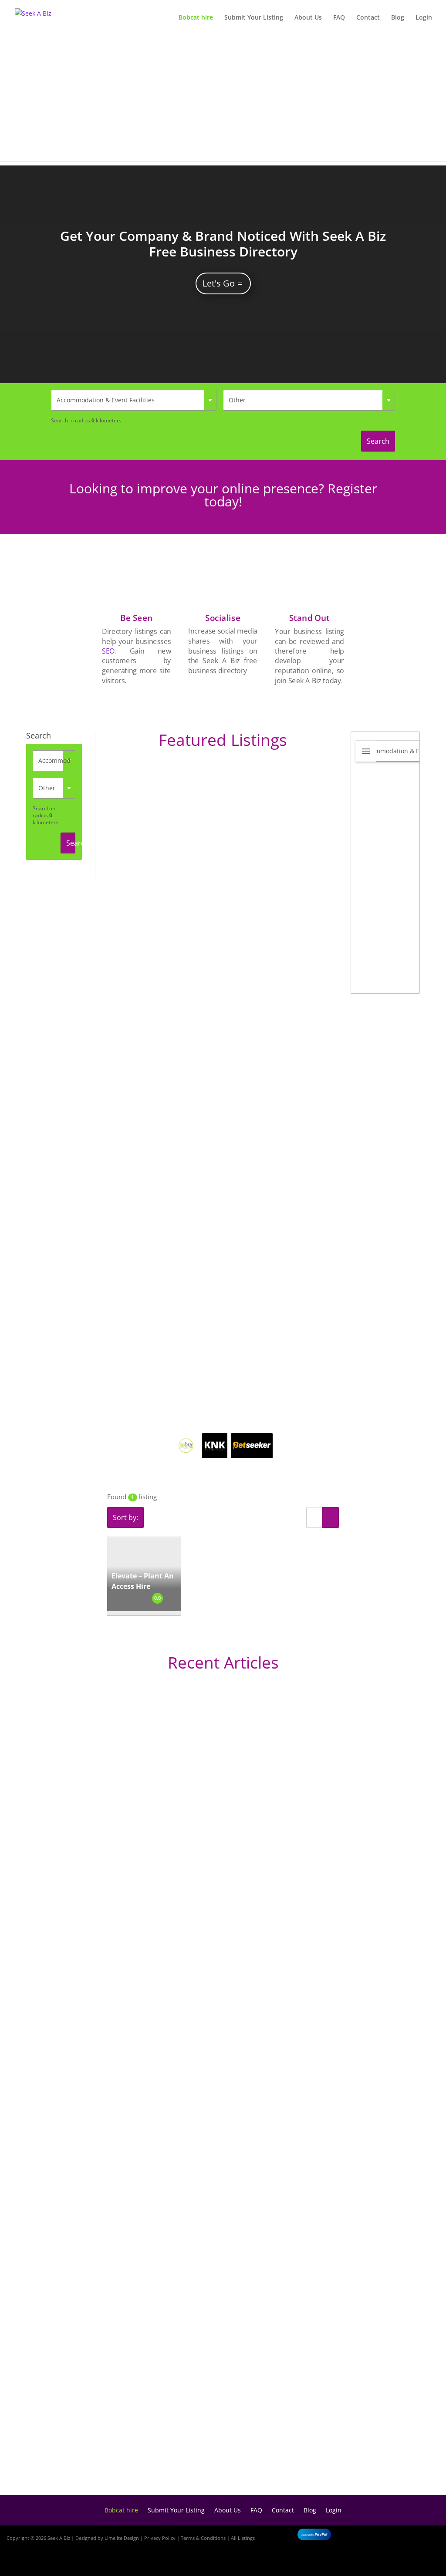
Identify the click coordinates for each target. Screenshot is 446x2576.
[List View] (314, 1517)
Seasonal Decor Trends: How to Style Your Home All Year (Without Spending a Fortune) (212, 2460)
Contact (368, 18)
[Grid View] (331, 1517)
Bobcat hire (196, 18)
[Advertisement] (223, 100)
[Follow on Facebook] (400, 2536)
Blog (398, 18)
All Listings (243, 2538)
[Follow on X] (425, 2536)
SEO (109, 651)
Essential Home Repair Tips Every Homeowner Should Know (163, 2235)
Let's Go (219, 283)
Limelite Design (122, 2538)
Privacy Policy (160, 2538)
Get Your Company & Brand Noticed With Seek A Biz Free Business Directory (223, 244)
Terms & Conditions (203, 2538)
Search (378, 441)
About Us (308, 18)
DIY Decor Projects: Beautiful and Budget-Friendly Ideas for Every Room (184, 1942)
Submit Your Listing (254, 18)
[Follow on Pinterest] (429, 2562)
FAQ (339, 18)
